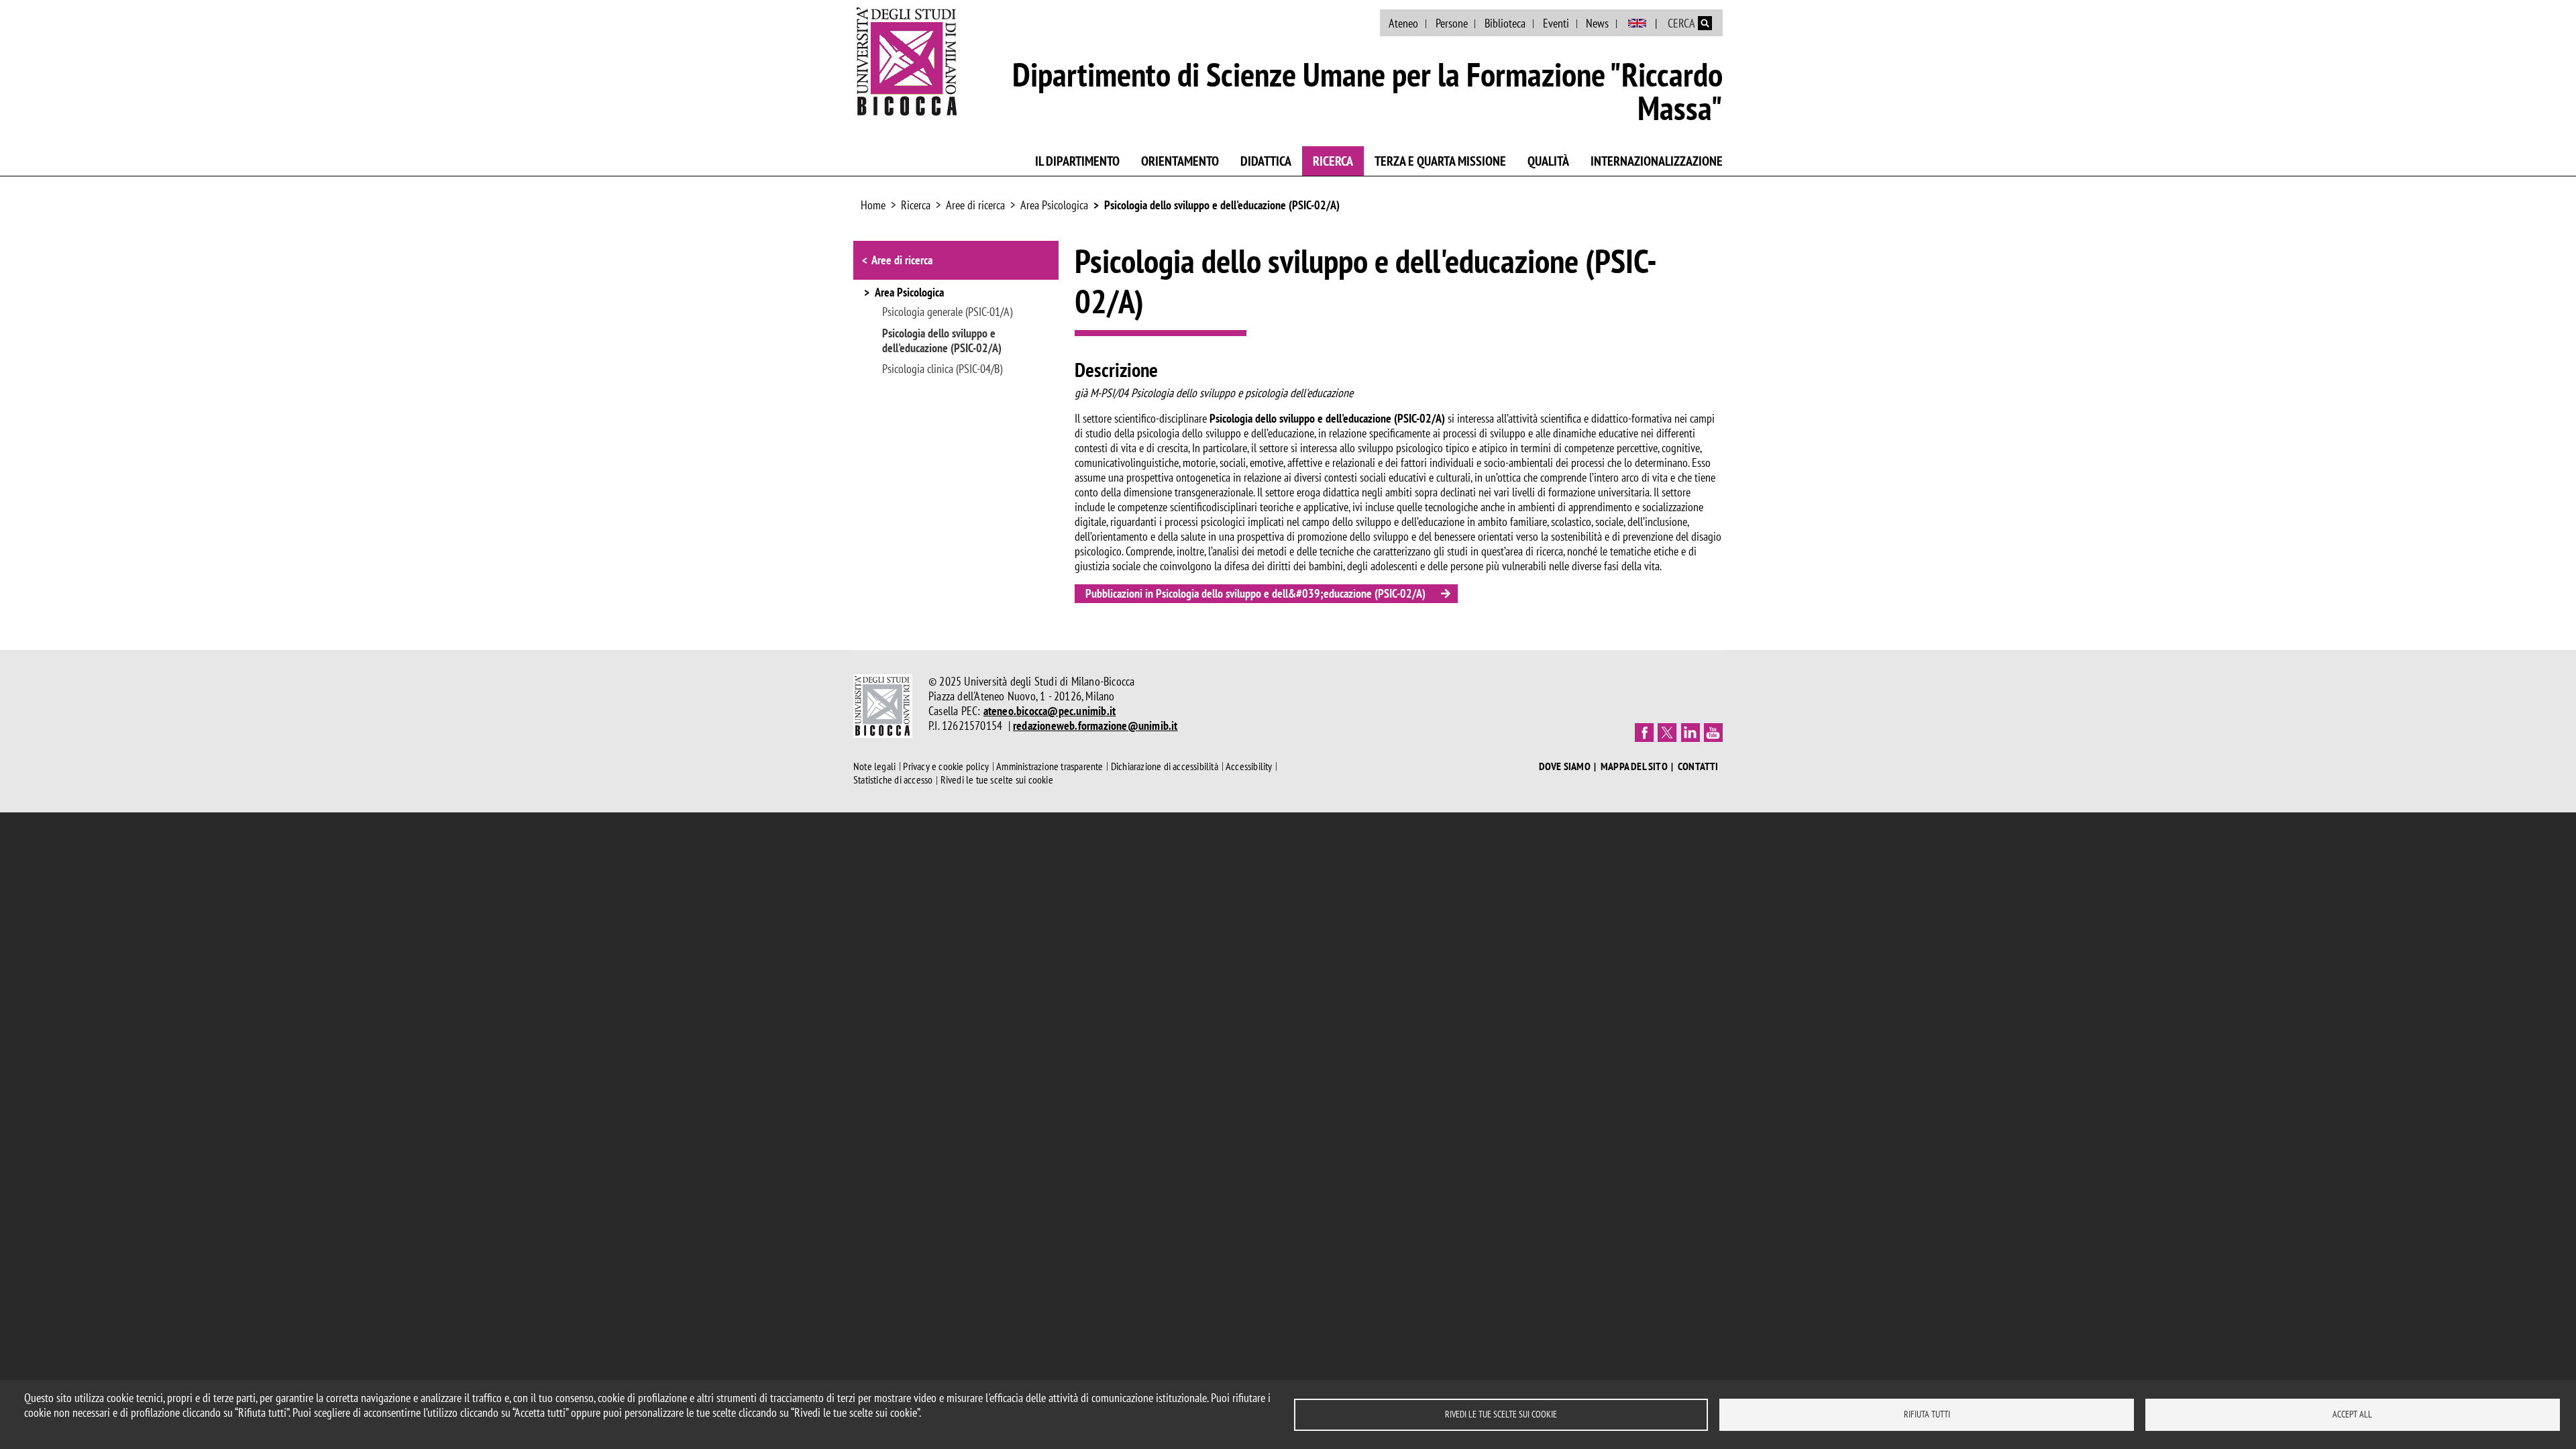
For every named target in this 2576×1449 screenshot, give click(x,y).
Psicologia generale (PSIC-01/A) (947, 312)
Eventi (1556, 23)
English (1637, 23)
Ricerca (1333, 161)
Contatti (1698, 766)
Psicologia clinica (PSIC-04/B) (942, 369)
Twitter (1667, 733)
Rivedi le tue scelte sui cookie (1501, 1414)
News (1597, 23)
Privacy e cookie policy (946, 766)
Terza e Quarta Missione (1440, 161)
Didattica (1266, 161)
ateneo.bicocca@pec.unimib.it (1050, 711)
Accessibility (1249, 766)
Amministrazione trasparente (1050, 766)
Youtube (1713, 733)
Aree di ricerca (975, 205)
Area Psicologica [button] (909, 293)
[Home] (907, 61)
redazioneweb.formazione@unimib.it (1095, 726)
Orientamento (1180, 161)
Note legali (874, 766)
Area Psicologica (1054, 205)
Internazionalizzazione (1657, 161)
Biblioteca (1505, 23)
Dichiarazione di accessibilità (1165, 766)
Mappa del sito (1634, 766)
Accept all (2352, 1414)
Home (873, 205)
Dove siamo (1565, 766)
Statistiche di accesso (893, 780)
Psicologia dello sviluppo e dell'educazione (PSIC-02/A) (1222, 205)
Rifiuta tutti (1927, 1414)
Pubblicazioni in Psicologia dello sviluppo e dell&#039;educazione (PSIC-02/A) (1255, 593)
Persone (1452, 23)
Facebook (1644, 733)
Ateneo (1403, 23)
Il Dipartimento (1077, 161)
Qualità (1548, 161)
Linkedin (1690, 733)
